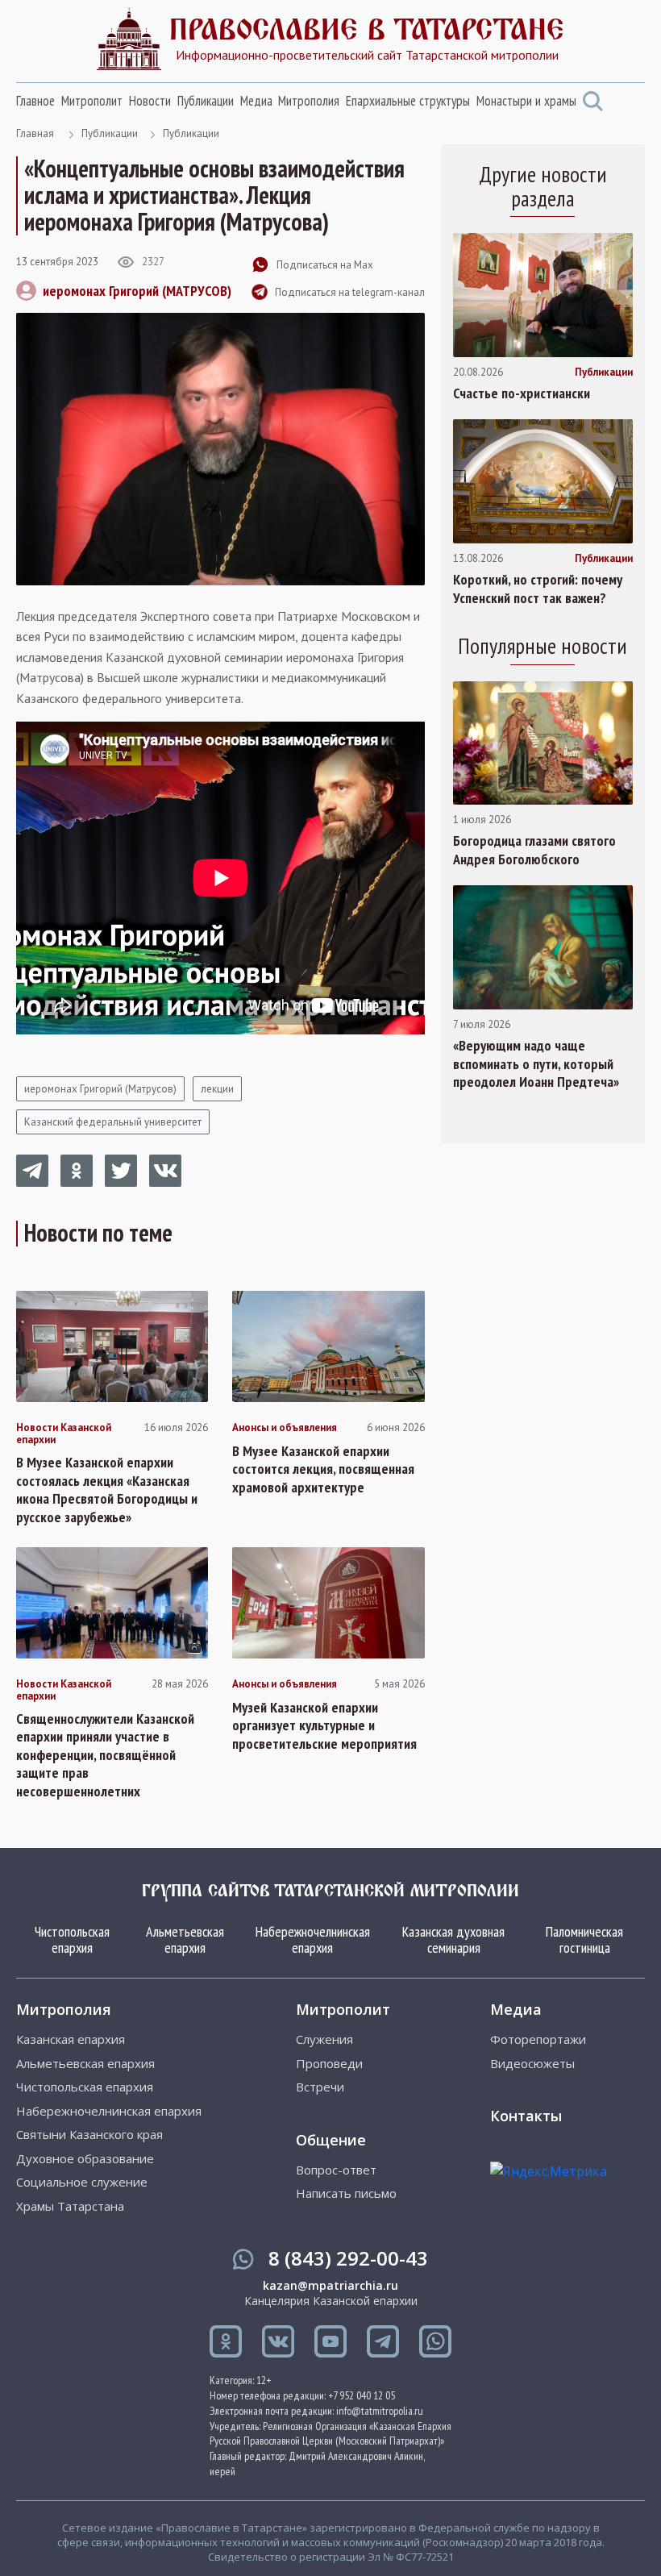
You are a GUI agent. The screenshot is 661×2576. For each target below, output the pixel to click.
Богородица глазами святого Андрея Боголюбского (534, 850)
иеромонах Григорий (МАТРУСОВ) (137, 291)
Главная (35, 133)
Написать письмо (346, 2193)
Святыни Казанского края (89, 2135)
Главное (35, 101)
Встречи (320, 2087)
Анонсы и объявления (285, 1428)
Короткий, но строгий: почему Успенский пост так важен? (538, 589)
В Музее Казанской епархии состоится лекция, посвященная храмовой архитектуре (323, 1469)
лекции (217, 1089)
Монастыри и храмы (526, 101)
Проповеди (329, 2064)
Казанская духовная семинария (453, 1939)
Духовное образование (85, 2159)
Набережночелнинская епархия (313, 1939)
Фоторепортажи (538, 2039)
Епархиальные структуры (408, 101)
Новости (150, 101)
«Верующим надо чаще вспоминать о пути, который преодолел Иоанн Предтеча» (536, 1064)
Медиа (256, 101)
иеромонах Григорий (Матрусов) (100, 1089)
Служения (324, 2039)
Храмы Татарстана (70, 2206)
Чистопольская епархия (72, 1939)
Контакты (526, 2116)
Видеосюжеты (532, 2064)
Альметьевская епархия (185, 1939)
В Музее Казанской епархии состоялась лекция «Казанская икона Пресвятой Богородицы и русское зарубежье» (107, 1490)
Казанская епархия (71, 2039)
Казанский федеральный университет (113, 1122)
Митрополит (92, 101)
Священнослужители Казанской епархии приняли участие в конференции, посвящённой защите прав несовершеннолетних (105, 1755)
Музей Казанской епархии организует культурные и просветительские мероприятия (324, 1726)
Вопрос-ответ (336, 2170)
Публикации (206, 101)
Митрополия (309, 101)
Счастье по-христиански (522, 393)
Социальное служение (82, 2182)
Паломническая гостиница (584, 1939)
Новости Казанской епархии (64, 1434)
